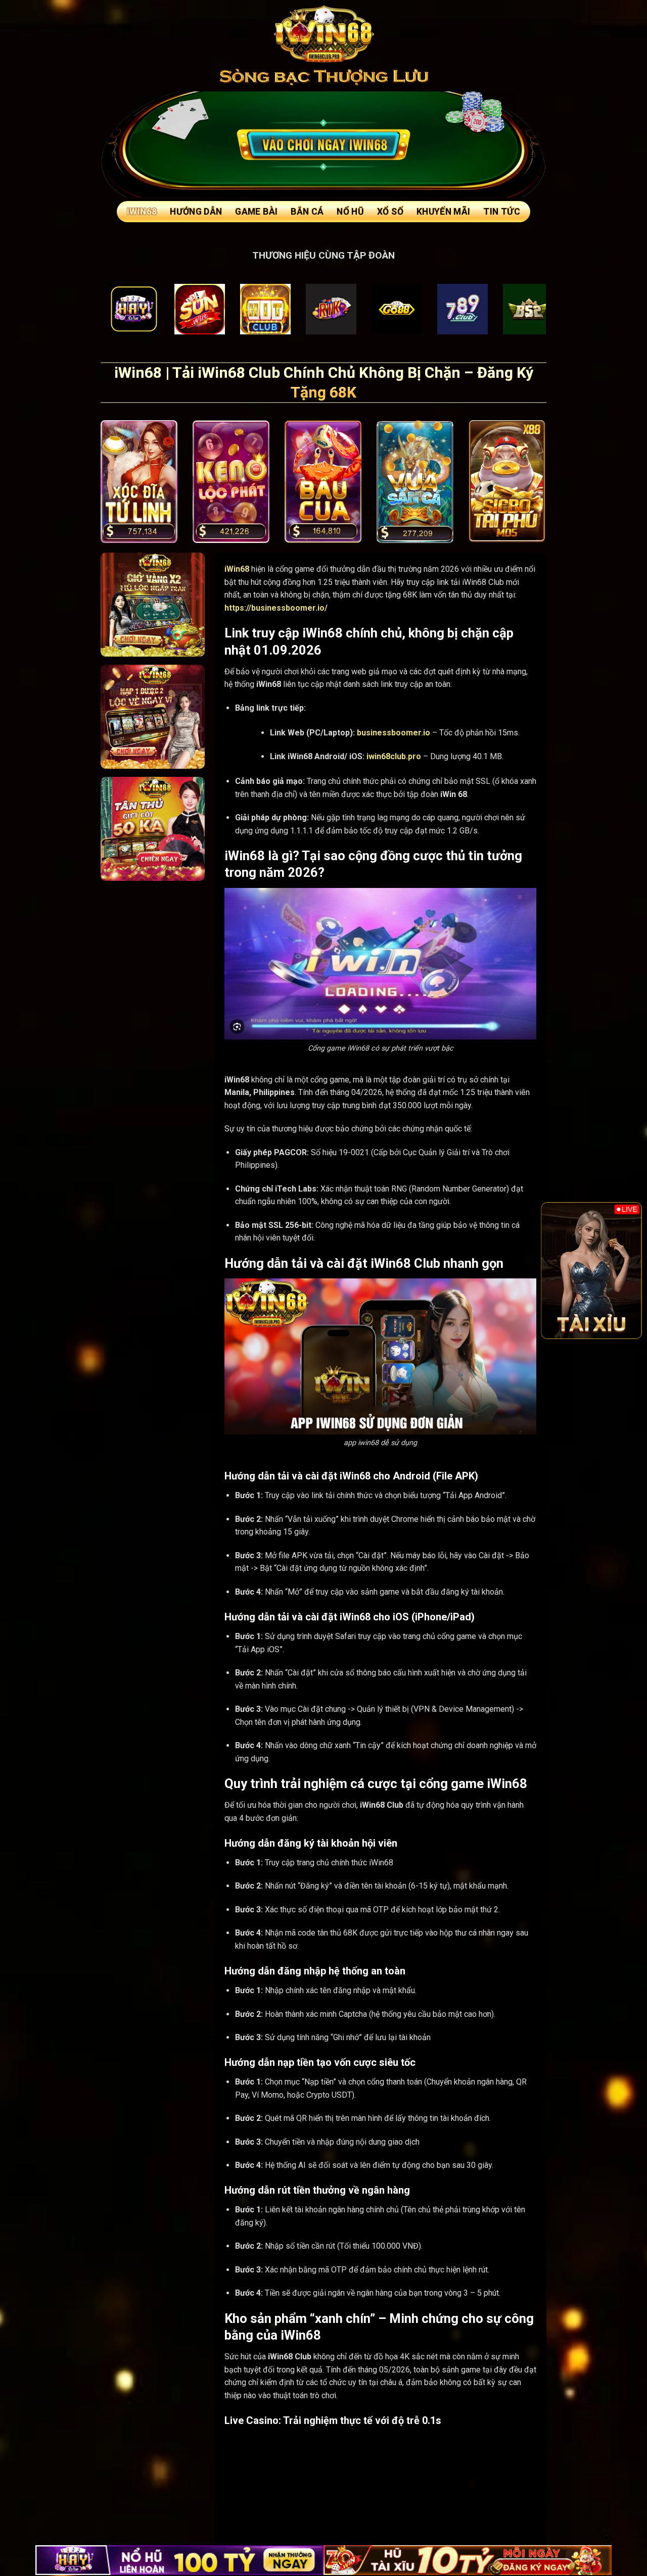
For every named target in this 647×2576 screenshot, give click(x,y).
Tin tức (501, 212)
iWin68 (142, 212)
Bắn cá (307, 212)
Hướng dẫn (196, 212)
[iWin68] (323, 33)
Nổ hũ (350, 212)
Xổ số (390, 212)
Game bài (256, 212)
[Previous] (556, 1270)
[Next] (627, 1270)
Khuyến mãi (444, 212)
